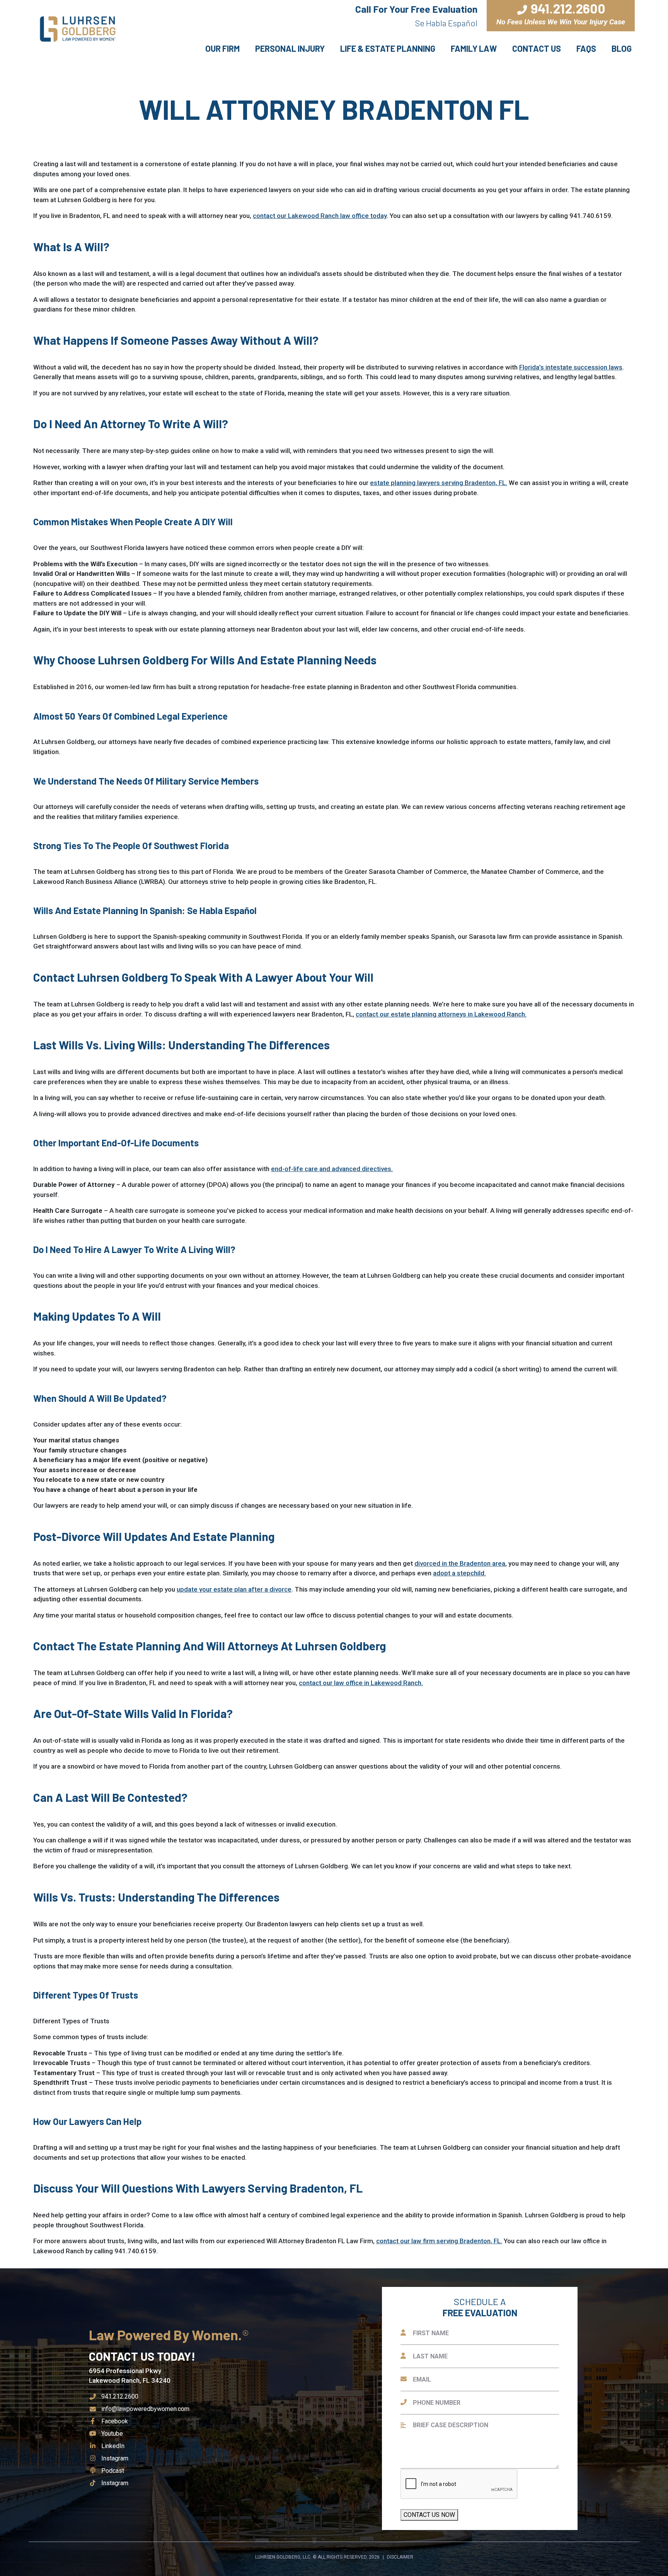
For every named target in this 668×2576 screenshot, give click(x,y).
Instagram (115, 2458)
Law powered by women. (167, 2335)
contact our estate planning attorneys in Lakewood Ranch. (441, 1014)
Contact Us (537, 48)
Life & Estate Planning (388, 48)
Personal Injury (290, 48)
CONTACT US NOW (429, 2515)
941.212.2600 (120, 2396)
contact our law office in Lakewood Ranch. (361, 1683)
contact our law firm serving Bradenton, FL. (439, 2241)
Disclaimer (400, 2557)
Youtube (112, 2434)
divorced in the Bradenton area (460, 1563)
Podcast (112, 2471)
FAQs (586, 48)
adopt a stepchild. (459, 1573)
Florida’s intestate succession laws (571, 367)
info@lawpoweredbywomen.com (145, 2409)
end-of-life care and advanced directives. (332, 1169)
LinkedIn (113, 2446)
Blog (622, 48)
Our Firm (222, 48)
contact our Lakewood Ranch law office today (320, 216)
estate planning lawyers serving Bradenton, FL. (439, 483)
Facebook (114, 2421)
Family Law (474, 48)
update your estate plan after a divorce (234, 1589)
